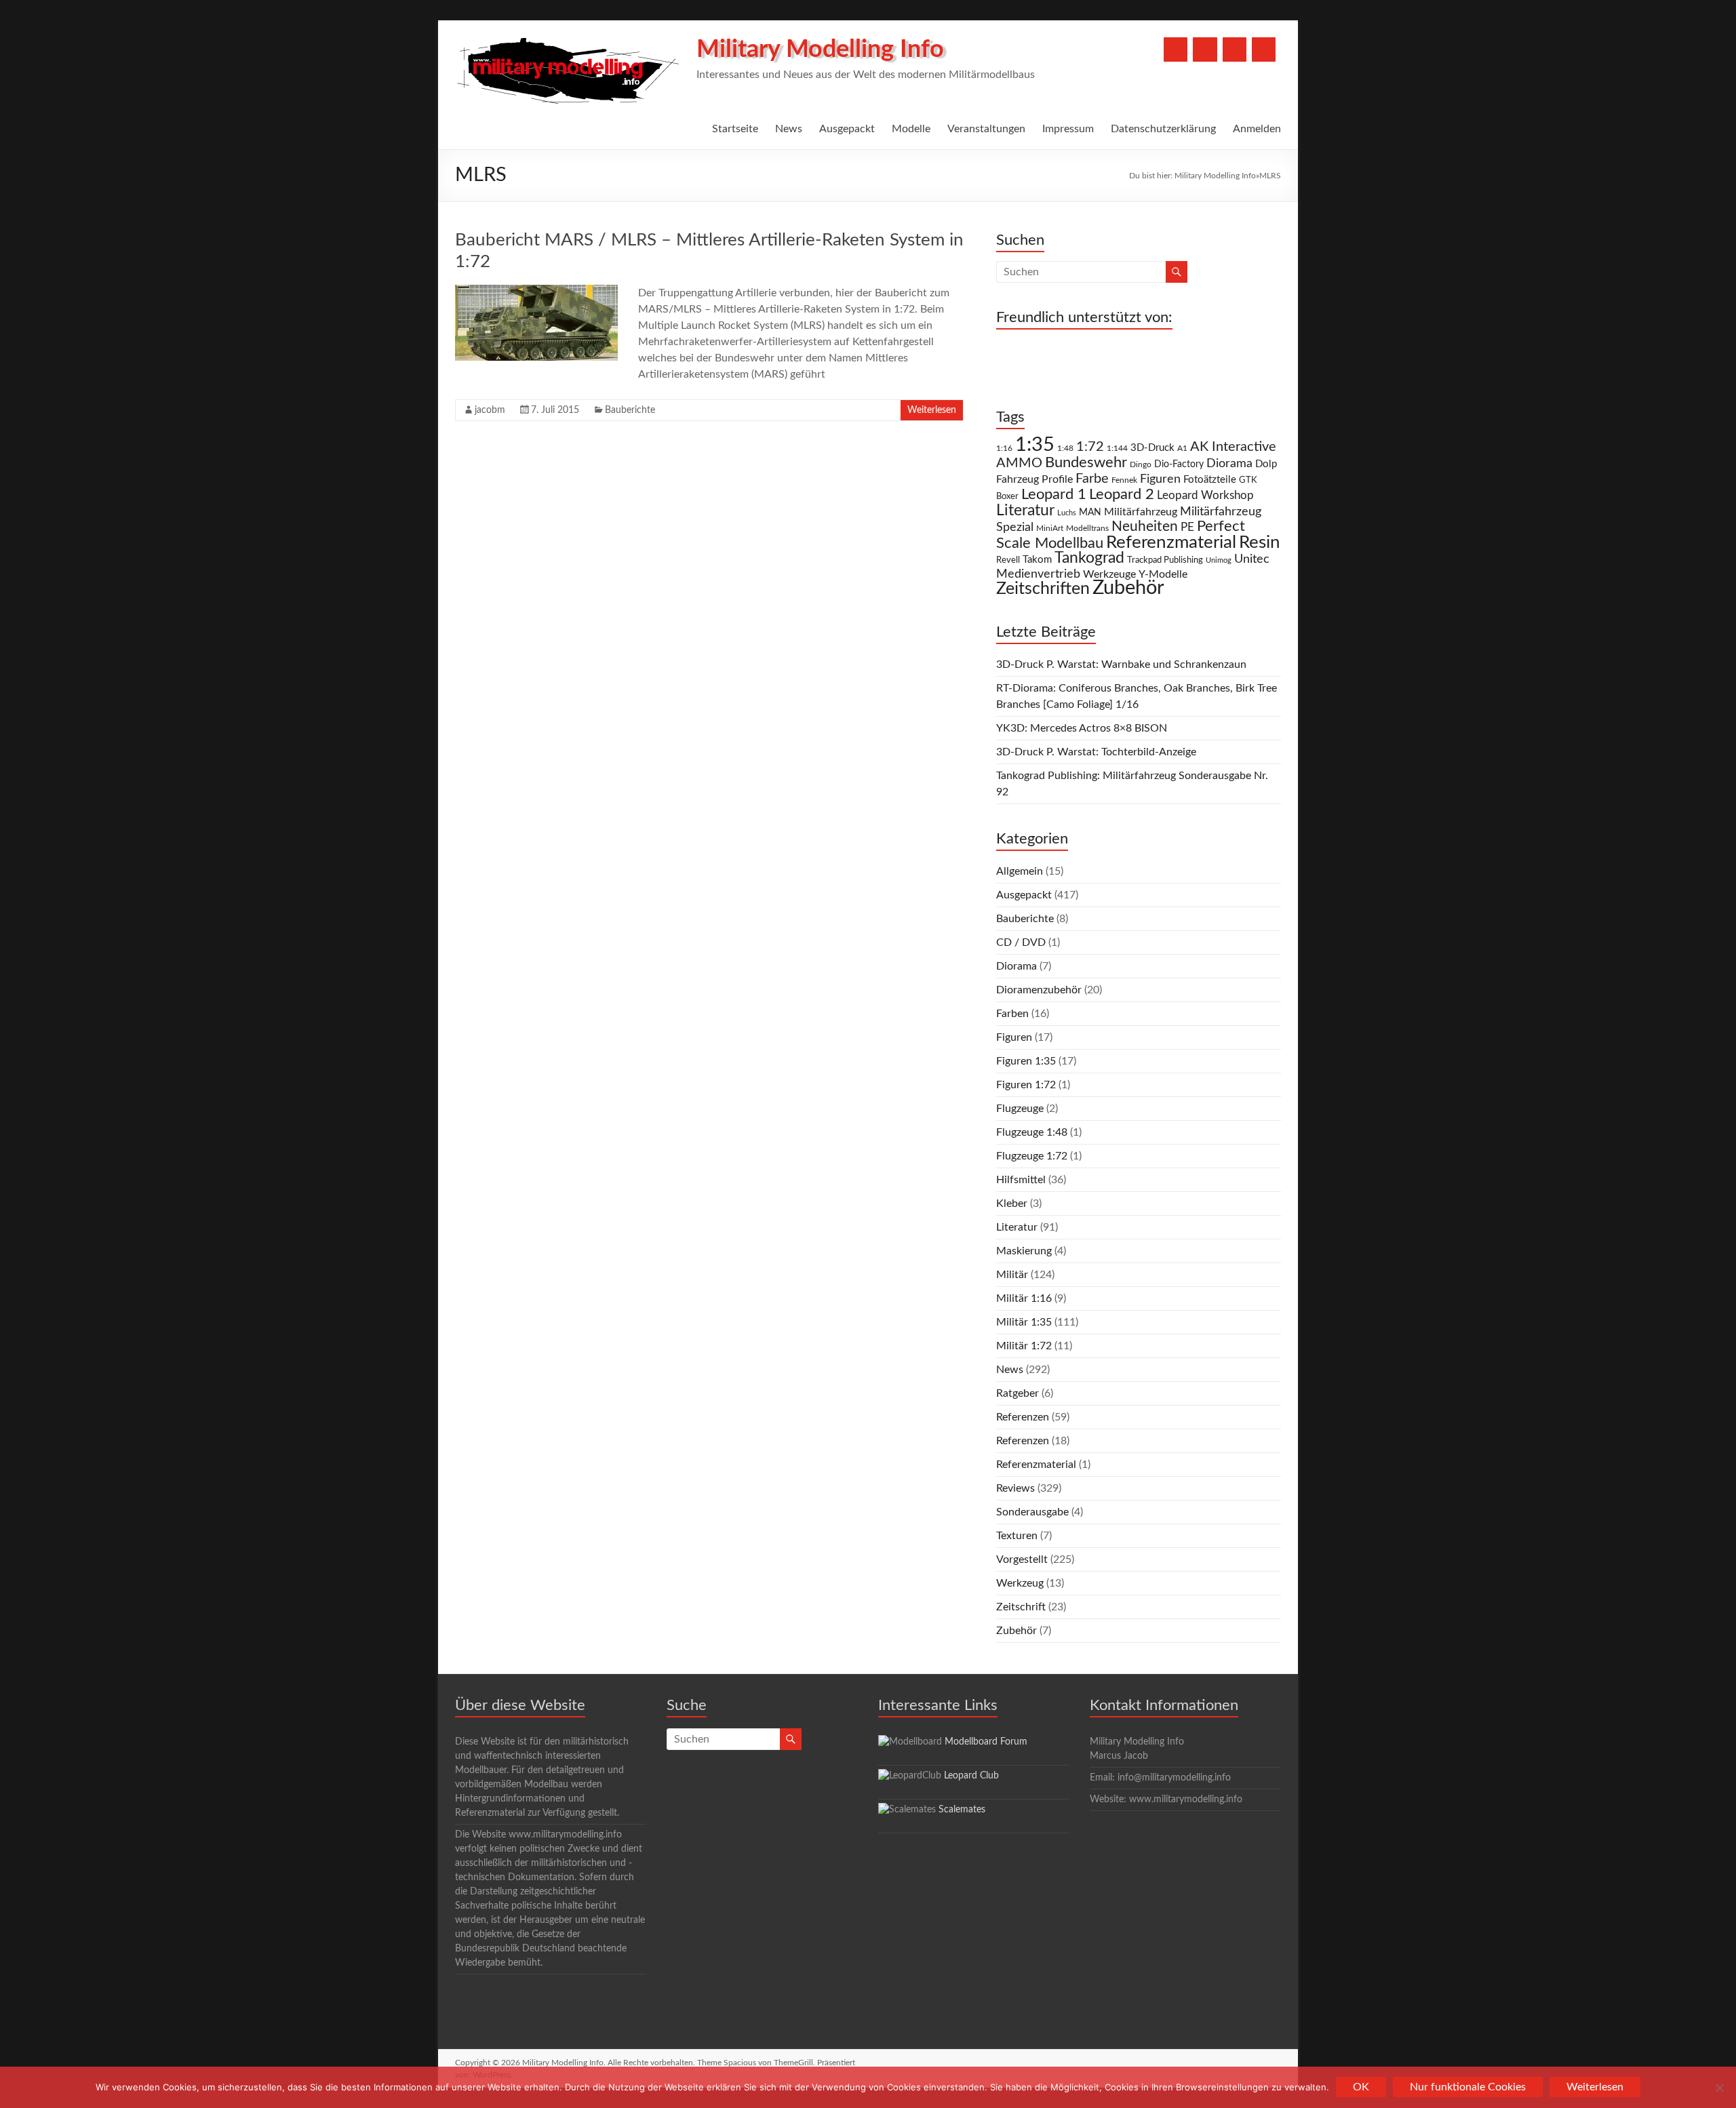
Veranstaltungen (986, 129)
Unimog (1219, 560)
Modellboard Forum (986, 1742)
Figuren (1160, 479)
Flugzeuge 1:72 (1032, 1156)
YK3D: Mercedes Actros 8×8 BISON (1082, 728)
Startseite (735, 129)
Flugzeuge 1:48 (1032, 1132)
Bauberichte (630, 410)
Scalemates (962, 1810)
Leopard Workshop (1205, 495)
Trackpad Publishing (1165, 560)
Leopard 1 (1054, 495)
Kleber (1012, 1204)
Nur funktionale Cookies (1468, 2087)
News (789, 129)
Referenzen (1023, 1417)
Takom (1037, 560)
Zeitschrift (1021, 1607)
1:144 (1117, 449)
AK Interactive (1233, 447)
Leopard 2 (1122, 494)
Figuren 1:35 (1026, 1061)
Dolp (1266, 464)
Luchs (1067, 513)
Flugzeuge (1020, 1109)
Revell (1008, 560)
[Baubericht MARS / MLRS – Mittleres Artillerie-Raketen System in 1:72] (536, 292)
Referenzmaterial (1171, 542)
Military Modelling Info (820, 49)
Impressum (1068, 129)
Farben (1012, 1014)
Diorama (1229, 463)
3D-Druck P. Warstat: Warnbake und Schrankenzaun (1121, 664)
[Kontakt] (1235, 49)
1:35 (1035, 445)
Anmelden (1257, 129)
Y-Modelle (1163, 574)
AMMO (1019, 463)
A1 (1182, 448)
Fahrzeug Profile (1034, 479)
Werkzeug (1020, 1583)
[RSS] (1264, 49)
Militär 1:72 (1024, 1346)
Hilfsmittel (1021, 1180)
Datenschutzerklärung (1163, 129)
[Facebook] (1176, 49)
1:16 (1004, 449)
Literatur (1025, 511)
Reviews (1015, 1488)
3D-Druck (1152, 448)
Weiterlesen (932, 410)
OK (1361, 2087)
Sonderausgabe (1032, 1512)
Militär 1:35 (1024, 1322)
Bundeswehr (1086, 462)
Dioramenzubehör (1039, 990)
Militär (1012, 1275)
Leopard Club (971, 1776)
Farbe (1092, 479)
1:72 (1090, 447)
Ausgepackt (847, 129)
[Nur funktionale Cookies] (1719, 2088)
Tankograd (1089, 558)
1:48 (1065, 449)
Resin (1260, 542)
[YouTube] (1205, 49)
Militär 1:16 (1024, 1298)
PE (1187, 528)
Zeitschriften (1043, 589)
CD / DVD (1021, 942)
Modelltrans (1087, 529)
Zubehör (1128, 588)
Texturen (1017, 1536)
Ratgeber (1018, 1393)
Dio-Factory (1179, 464)
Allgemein (1020, 871)
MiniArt (1050, 529)
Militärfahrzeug (1141, 512)
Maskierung (1024, 1251)
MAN (1090, 513)
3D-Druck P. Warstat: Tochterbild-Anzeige (1096, 752)
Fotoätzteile (1210, 480)
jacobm (490, 410)
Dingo (1141, 465)
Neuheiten (1145, 526)
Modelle (911, 129)
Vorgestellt (1022, 1559)
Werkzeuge (1109, 574)
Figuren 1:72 (1026, 1085)
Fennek (1124, 480)
